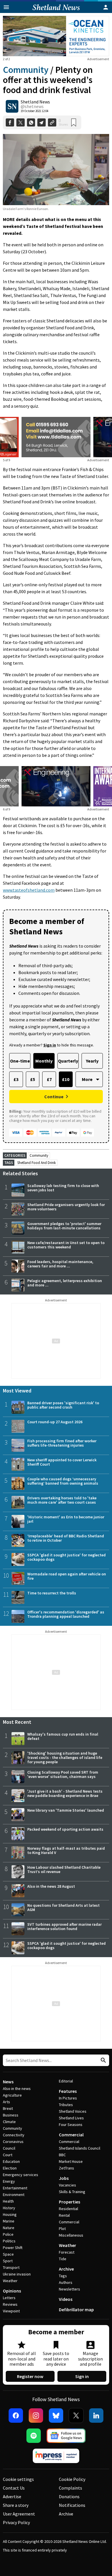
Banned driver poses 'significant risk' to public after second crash (63, 1405)
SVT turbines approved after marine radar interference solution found (64, 1926)
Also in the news (17, 2089)
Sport (8, 2261)
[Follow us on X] (76, 2416)
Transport (11, 2267)
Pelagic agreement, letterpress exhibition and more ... (65, 1283)
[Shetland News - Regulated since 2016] (56, 2456)
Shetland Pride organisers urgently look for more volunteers (66, 1207)
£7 (49, 1079)
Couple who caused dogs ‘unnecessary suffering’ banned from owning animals (63, 1481)
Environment (14, 2195)
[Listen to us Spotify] (34, 2436)
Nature (9, 2228)
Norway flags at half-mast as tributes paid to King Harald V (66, 1850)
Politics (9, 2241)
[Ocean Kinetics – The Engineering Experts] (56, 36)
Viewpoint (11, 2311)
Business (11, 2115)
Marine (9, 2221)
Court (8, 2155)
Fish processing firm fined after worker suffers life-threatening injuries (62, 1443)
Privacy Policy (16, 2522)
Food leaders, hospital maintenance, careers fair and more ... (60, 1264)
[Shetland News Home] (56, 11)
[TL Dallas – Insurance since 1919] (56, 437)
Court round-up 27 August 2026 (55, 1422)
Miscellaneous (71, 2235)
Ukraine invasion (17, 2274)
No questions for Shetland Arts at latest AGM (63, 1907)
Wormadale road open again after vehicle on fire (67, 1576)
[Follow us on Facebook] (16, 2416)
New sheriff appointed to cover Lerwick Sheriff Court (62, 1462)
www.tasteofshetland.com (29, 890)
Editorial (66, 2081)
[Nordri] (56, 786)
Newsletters (69, 2289)
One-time (20, 1061)
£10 (66, 1079)
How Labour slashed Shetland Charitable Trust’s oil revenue (64, 1869)
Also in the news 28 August (51, 1886)
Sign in (82, 2376)
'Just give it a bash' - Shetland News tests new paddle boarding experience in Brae (65, 1793)
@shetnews (32, 106)
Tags (63, 2276)
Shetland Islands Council (80, 2148)
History (9, 2208)
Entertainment (15, 2188)
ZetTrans (66, 2168)
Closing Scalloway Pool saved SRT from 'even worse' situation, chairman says (63, 1774)
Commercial (71, 2135)
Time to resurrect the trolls (52, 1593)
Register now (30, 2376)
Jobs (64, 2178)
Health (8, 2201)
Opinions (12, 2291)
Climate (9, 2122)
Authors (66, 2282)
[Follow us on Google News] (66, 2436)
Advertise (12, 2496)
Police (8, 2234)
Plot (62, 2229)
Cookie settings (18, 2479)
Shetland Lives (71, 2118)
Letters (9, 2298)
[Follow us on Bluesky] (56, 2416)
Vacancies (67, 2185)
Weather (10, 2281)
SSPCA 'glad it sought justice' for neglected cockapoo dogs (66, 1557)
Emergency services (21, 2175)
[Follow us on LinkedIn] (96, 2416)
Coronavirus (13, 2142)
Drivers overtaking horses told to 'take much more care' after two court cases (62, 1500)
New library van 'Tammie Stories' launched (66, 1810)
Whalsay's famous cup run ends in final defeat (63, 1736)
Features (68, 2091)
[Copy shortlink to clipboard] (52, 123)
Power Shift (13, 2248)
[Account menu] (106, 7)
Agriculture (12, 2095)
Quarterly (68, 1061)
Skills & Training (72, 2192)
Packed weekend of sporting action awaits (65, 1829)
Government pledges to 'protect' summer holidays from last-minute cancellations (64, 1226)
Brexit (8, 2108)
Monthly (44, 1061)
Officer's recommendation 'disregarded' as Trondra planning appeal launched (66, 1614)
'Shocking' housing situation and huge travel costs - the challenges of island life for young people (65, 1757)
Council (9, 2148)
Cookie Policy (72, 2479)
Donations (69, 2496)
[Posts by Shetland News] (12, 106)
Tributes (66, 2105)
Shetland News (35, 102)
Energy (9, 2181)
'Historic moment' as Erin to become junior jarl (66, 1519)
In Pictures (68, 2098)
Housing (10, 2214)
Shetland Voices (73, 2111)
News (8, 2082)
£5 (33, 1079)
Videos (66, 2299)
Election (10, 2168)
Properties (69, 2202)
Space (8, 2254)
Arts (6, 2102)
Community (26, 70)
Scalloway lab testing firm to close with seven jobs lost (63, 1188)
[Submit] (103, 2060)
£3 (16, 1079)
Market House (71, 2161)
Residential (68, 2209)
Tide (63, 2259)
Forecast (67, 2252)
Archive (66, 2269)
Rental (64, 2215)
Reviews (10, 2304)
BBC (62, 2155)
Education (11, 2161)
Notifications (72, 2505)
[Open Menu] (6, 7)
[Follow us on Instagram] (36, 2416)
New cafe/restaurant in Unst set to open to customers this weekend (66, 1245)
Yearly (92, 1061)
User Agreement (19, 2514)
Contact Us (14, 2488)
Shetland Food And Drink (36, 1163)
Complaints (71, 2488)
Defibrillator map (76, 2309)
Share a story (16, 2505)
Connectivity (14, 2135)
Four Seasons (71, 2125)
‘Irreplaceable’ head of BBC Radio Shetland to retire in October (66, 1538)
